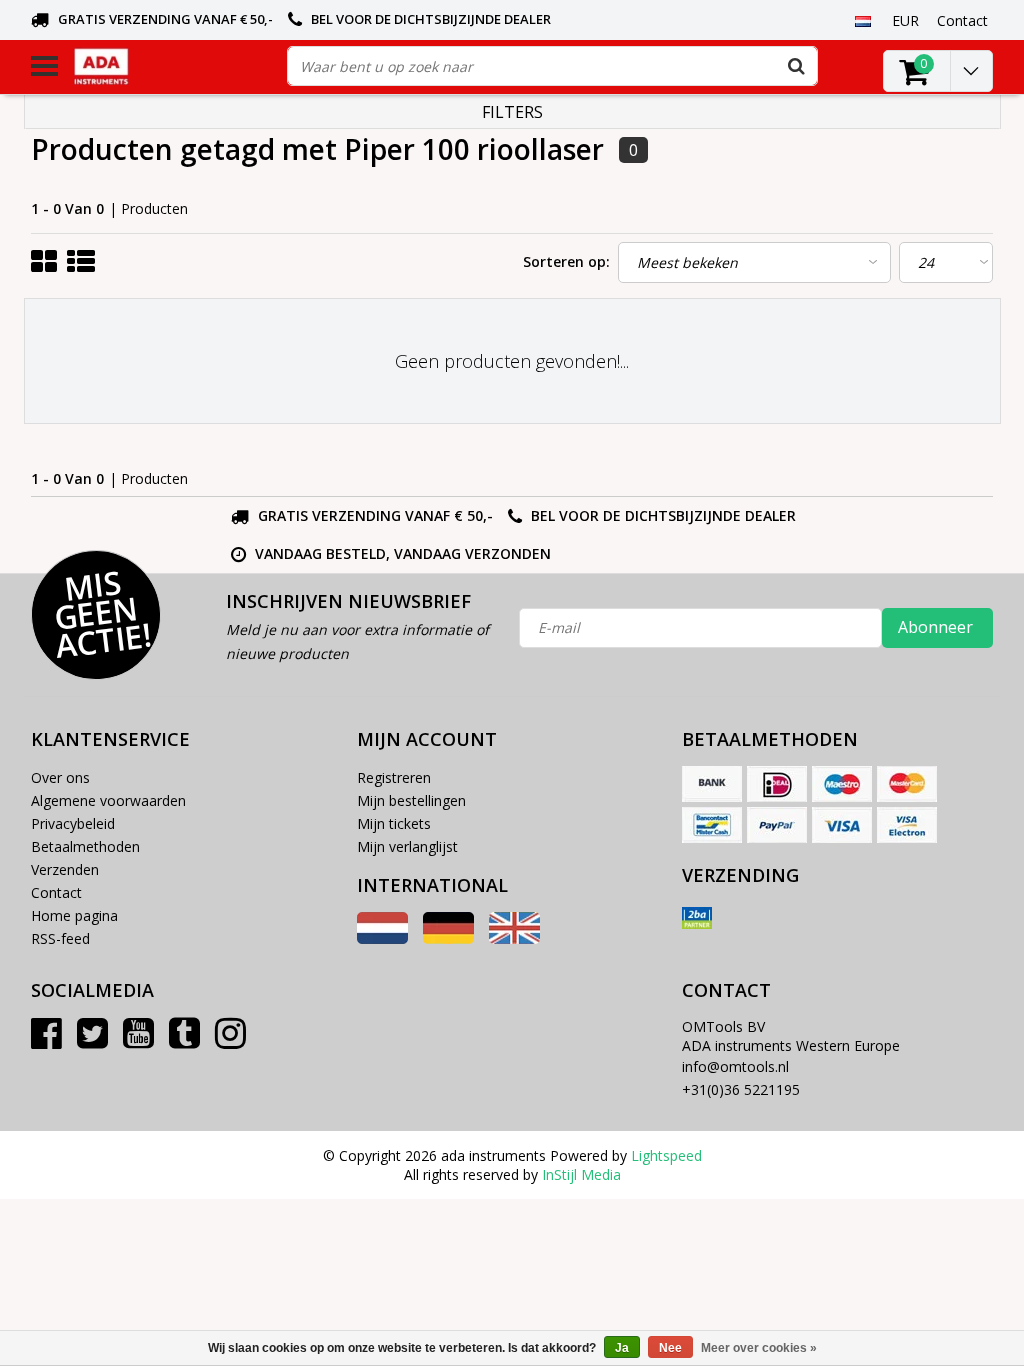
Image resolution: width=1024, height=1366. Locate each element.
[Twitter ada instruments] (92, 1040)
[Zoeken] (797, 66)
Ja (622, 1348)
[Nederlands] (863, 20)
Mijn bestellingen (411, 800)
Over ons (60, 777)
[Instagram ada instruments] (230, 1040)
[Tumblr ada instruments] (184, 1040)
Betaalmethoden (85, 846)
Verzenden (65, 869)
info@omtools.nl (735, 1066)
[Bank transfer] (712, 784)
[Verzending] (697, 918)
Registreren (394, 777)
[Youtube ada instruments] (138, 1040)
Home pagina (74, 915)
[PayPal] (777, 825)
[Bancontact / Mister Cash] (712, 825)
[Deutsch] (448, 938)
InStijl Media (581, 1174)
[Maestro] (842, 784)
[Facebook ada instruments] (46, 1040)
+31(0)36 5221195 (741, 1089)
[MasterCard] (907, 784)
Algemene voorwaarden (108, 800)
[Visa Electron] (907, 825)
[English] (514, 938)
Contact (56, 892)
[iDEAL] (777, 784)
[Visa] (842, 825)
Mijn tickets (394, 823)
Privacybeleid (73, 823)
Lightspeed (666, 1155)
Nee (670, 1348)
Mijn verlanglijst (407, 846)
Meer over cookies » (759, 1348)
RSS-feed (60, 938)
